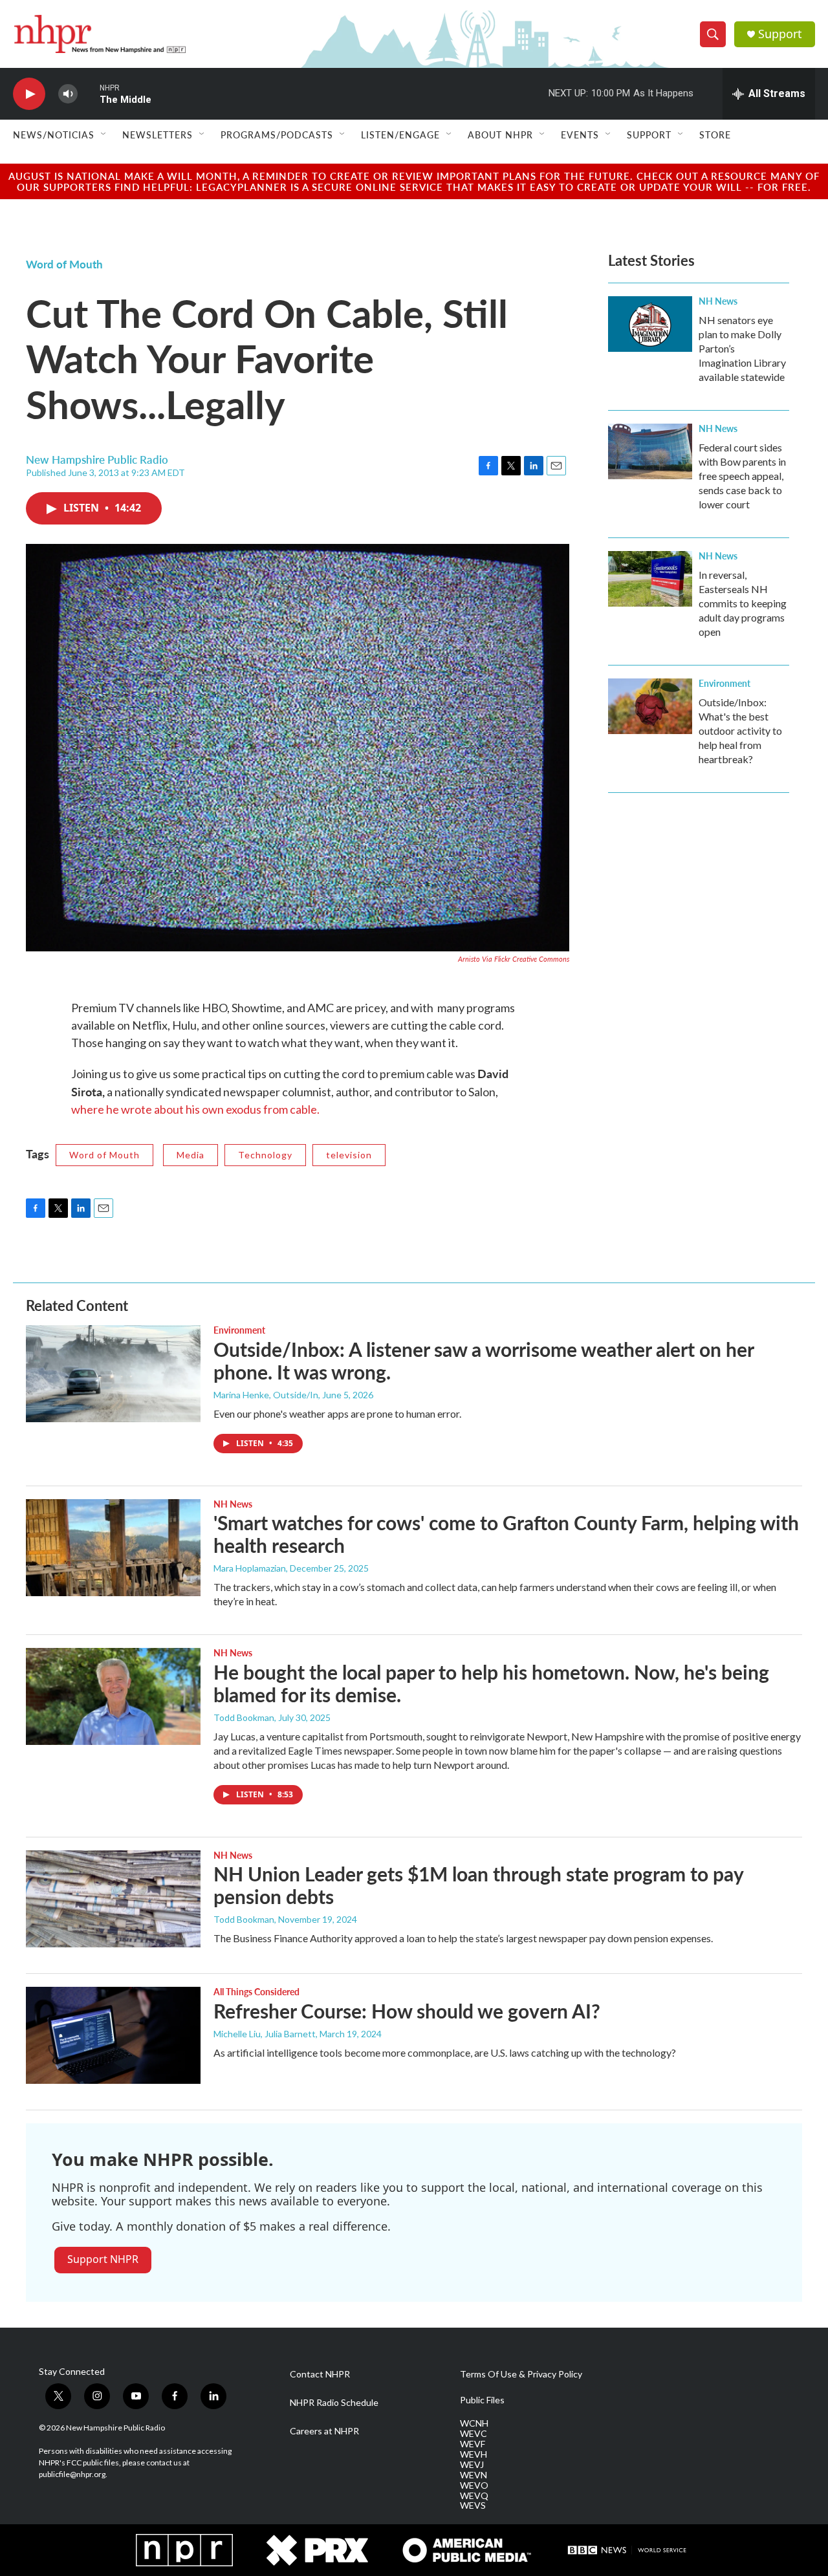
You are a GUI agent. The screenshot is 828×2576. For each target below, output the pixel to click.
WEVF (473, 2444)
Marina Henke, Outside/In (266, 1395)
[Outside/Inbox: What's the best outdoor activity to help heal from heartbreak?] (650, 706)
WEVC (474, 2434)
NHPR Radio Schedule (334, 2403)
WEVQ (474, 2496)
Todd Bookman (244, 1717)
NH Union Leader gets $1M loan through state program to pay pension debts (478, 1885)
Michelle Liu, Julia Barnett (265, 2034)
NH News (718, 301)
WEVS (473, 2506)
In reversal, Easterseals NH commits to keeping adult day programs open (743, 603)
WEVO (474, 2485)
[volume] (68, 94)
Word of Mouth (64, 264)
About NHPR (500, 135)
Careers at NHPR (324, 2431)
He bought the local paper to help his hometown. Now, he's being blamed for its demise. (491, 1683)
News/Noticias (54, 135)
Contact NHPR (320, 2374)
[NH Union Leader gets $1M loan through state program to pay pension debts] (113, 1899)
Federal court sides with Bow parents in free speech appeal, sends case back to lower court (742, 476)
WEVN (474, 2475)
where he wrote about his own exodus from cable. (195, 1109)
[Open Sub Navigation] (104, 135)
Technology (265, 1155)
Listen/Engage (400, 135)
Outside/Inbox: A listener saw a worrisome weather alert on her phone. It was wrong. (484, 1360)
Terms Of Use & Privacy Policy (521, 2374)
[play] (29, 94)
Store (715, 135)
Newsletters (158, 135)
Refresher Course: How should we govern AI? (407, 2011)
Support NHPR (103, 2259)
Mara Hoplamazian (250, 1568)
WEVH (474, 2454)
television (349, 1155)
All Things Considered (256, 1991)
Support (780, 34)
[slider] (89, 93)
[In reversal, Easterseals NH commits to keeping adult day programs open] (650, 579)
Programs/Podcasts (277, 135)
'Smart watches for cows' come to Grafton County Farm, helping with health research (506, 1534)
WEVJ (472, 2465)
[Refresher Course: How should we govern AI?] (113, 2035)
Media (191, 1155)
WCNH (474, 2423)
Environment (724, 683)
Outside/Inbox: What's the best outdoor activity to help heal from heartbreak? (740, 731)
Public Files (482, 2400)
